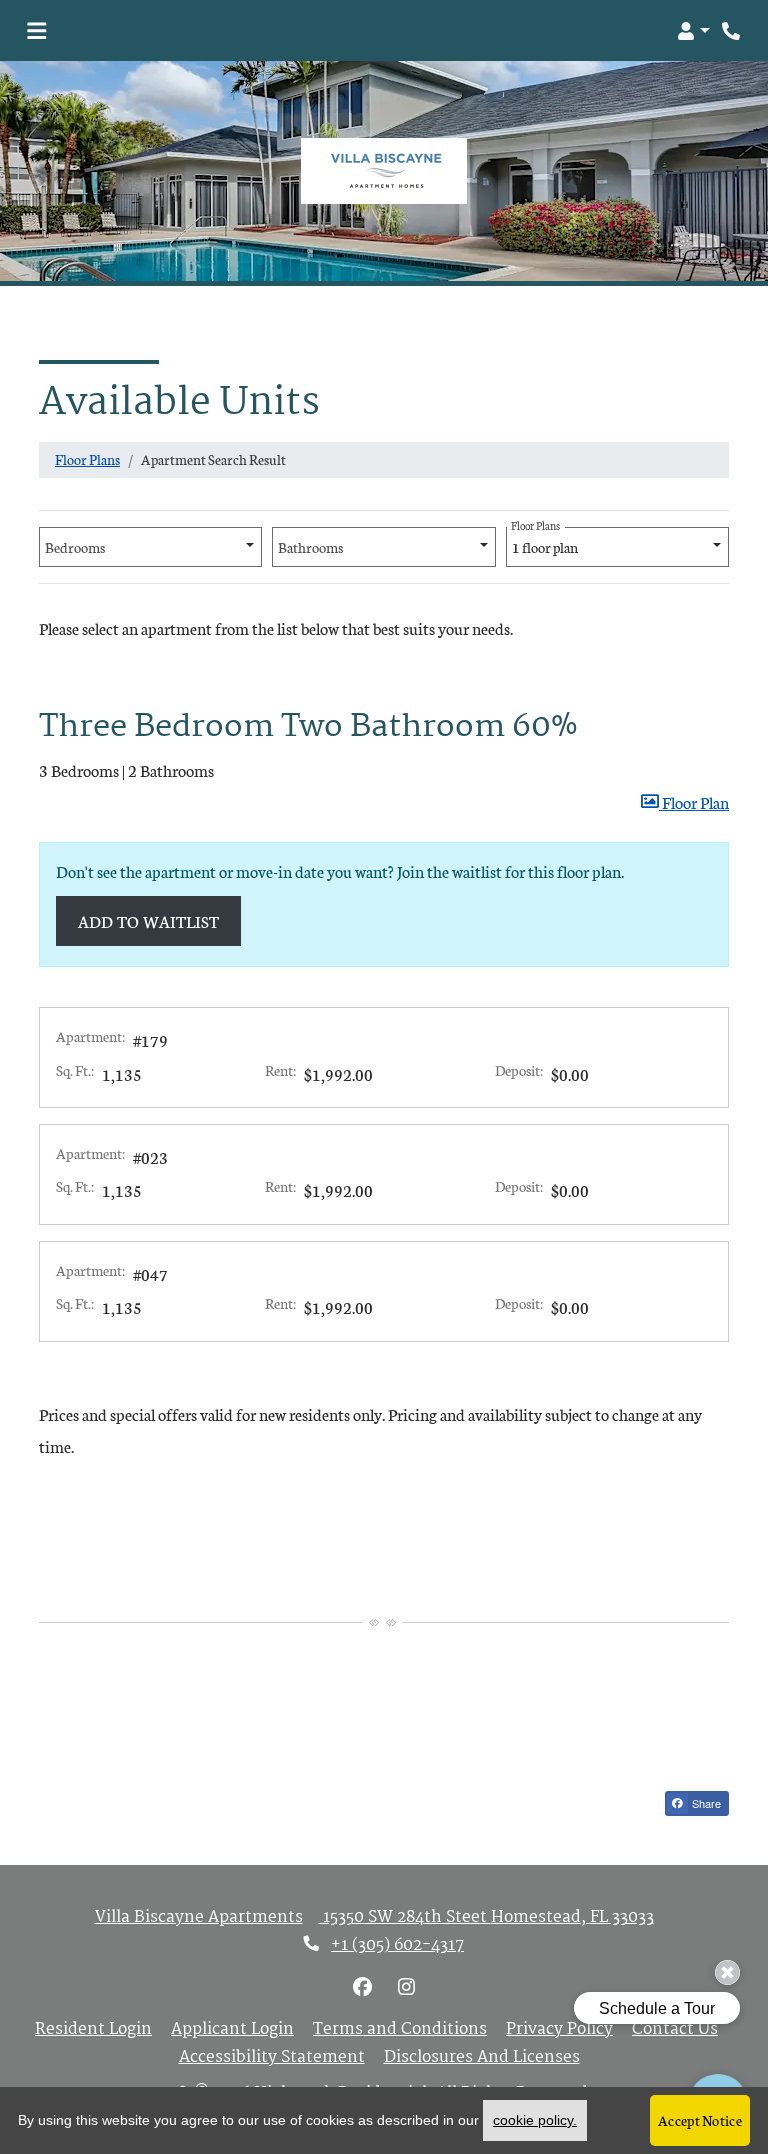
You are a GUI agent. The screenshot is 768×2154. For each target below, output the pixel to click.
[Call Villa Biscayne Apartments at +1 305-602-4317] (732, 31)
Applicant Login (232, 2030)
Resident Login (93, 2030)
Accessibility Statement (272, 2058)
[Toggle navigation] (36, 31)
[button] (693, 31)
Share (705, 1803)
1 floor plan (546, 542)
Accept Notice (700, 2120)
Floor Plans (87, 459)
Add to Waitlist (149, 920)
